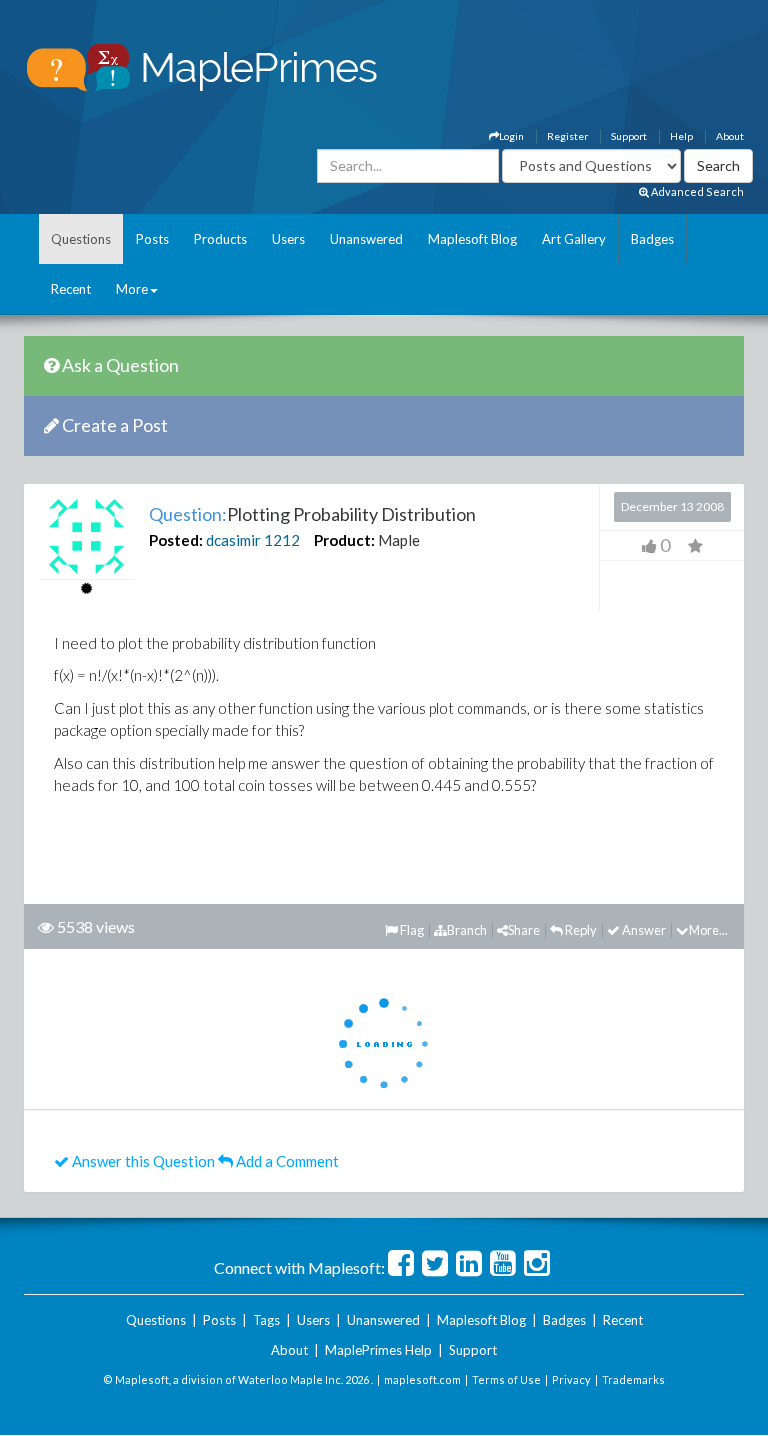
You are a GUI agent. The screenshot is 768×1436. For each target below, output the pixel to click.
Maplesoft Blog (472, 239)
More (132, 289)
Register (567, 136)
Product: (344, 540)
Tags (266, 1320)
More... (708, 930)
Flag (411, 930)
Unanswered (366, 239)
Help (681, 136)
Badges (652, 239)
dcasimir (233, 540)
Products (220, 239)
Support (629, 136)
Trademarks (633, 1379)
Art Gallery (574, 239)
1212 (282, 540)
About (730, 136)
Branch (467, 930)
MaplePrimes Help (378, 1350)
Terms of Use (506, 1379)
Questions (81, 239)
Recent (71, 289)
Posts (152, 239)
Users (288, 239)
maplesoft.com (422, 1379)
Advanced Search (696, 191)
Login (511, 136)
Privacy (571, 1379)
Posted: (176, 540)
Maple (399, 540)
